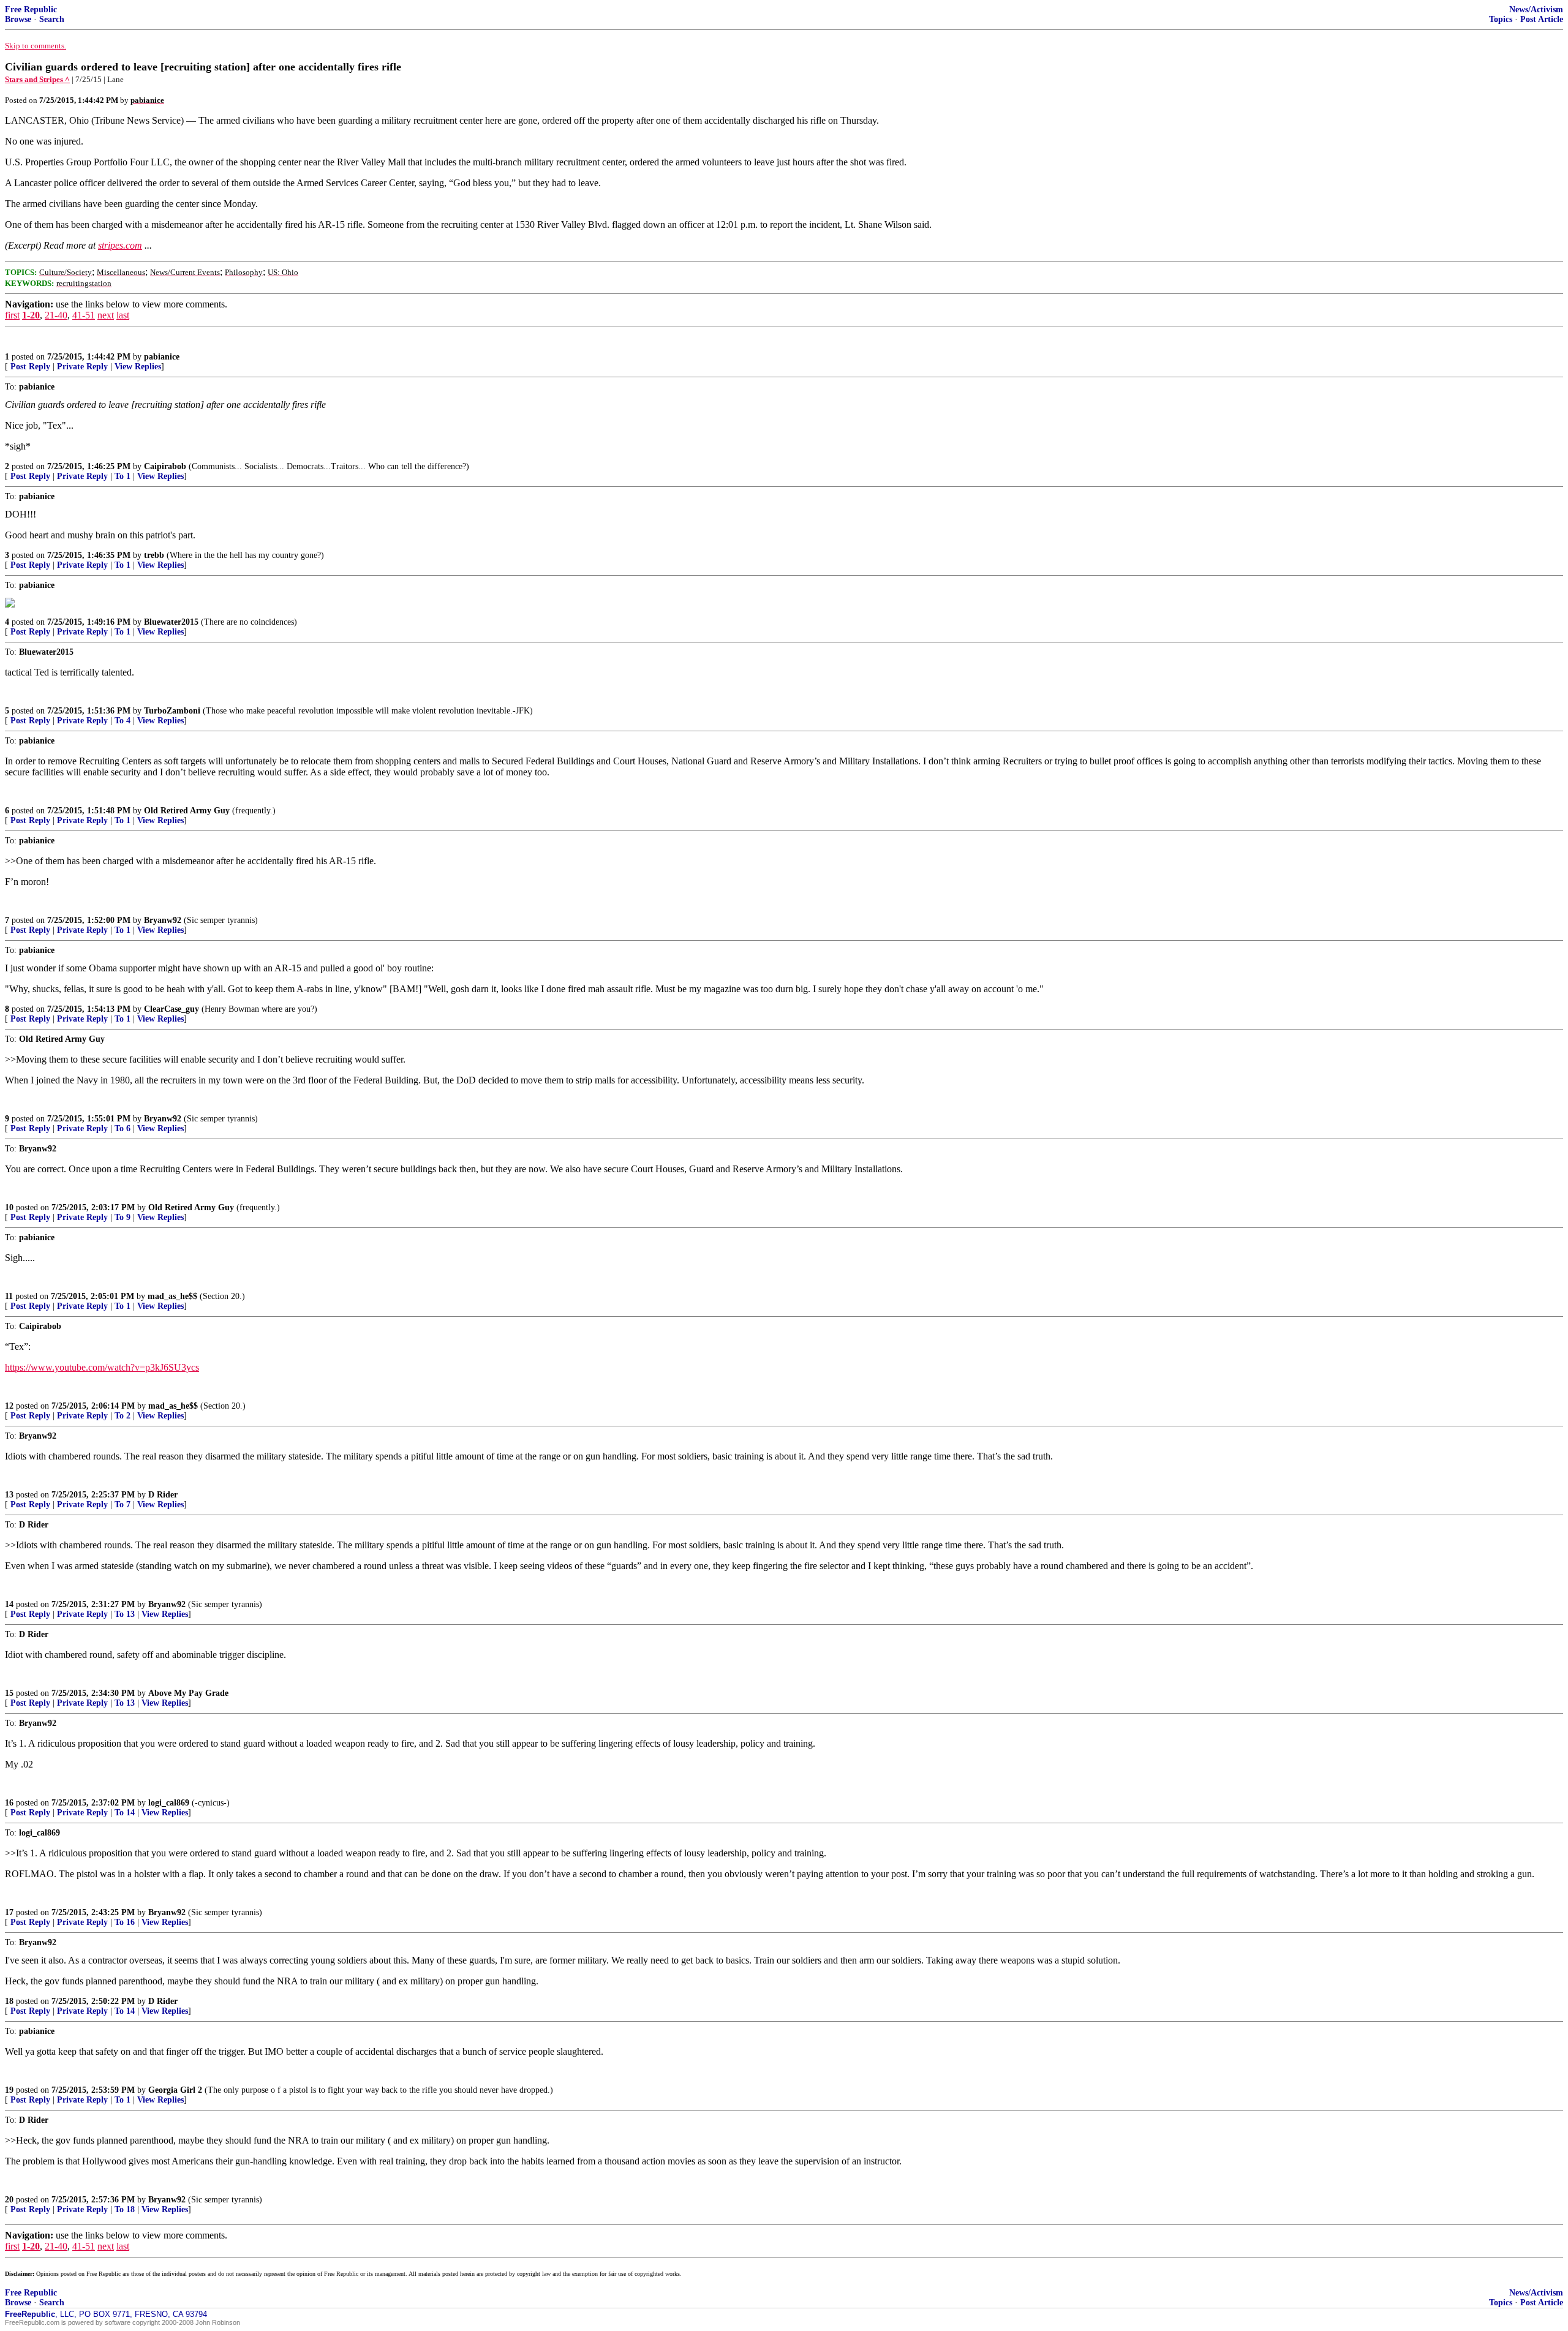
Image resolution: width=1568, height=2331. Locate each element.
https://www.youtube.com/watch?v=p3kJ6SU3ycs (102, 1367)
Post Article (1542, 19)
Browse (18, 19)
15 (9, 1693)
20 (9, 2200)
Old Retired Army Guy (187, 811)
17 (9, 1912)
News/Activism (1536, 9)
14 (9, 1604)
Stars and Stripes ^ (37, 79)
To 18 (125, 2209)
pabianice (162, 357)
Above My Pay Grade (188, 1693)
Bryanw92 (163, 920)
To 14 (125, 1813)
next (106, 315)
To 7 (123, 1504)
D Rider (163, 1495)
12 (9, 1406)
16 (9, 1803)
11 (9, 1296)
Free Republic (31, 9)
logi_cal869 (169, 1803)
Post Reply (30, 367)
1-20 (31, 315)
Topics (1501, 19)
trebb (154, 555)
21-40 (56, 315)
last (123, 315)
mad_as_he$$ (172, 1296)
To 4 (123, 721)
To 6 (123, 1128)
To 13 (125, 1614)
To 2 (123, 1416)
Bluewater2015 (171, 622)
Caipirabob (165, 466)
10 (9, 1207)
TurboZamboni (172, 711)
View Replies (138, 367)
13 (9, 1495)
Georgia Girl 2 (175, 2090)
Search (52, 19)
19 (9, 2090)
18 (9, 2001)
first (12, 315)
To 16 (125, 1922)
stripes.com (120, 245)
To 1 (123, 476)
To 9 (123, 1217)
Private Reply (82, 367)
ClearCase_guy (171, 1009)
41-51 (84, 315)
